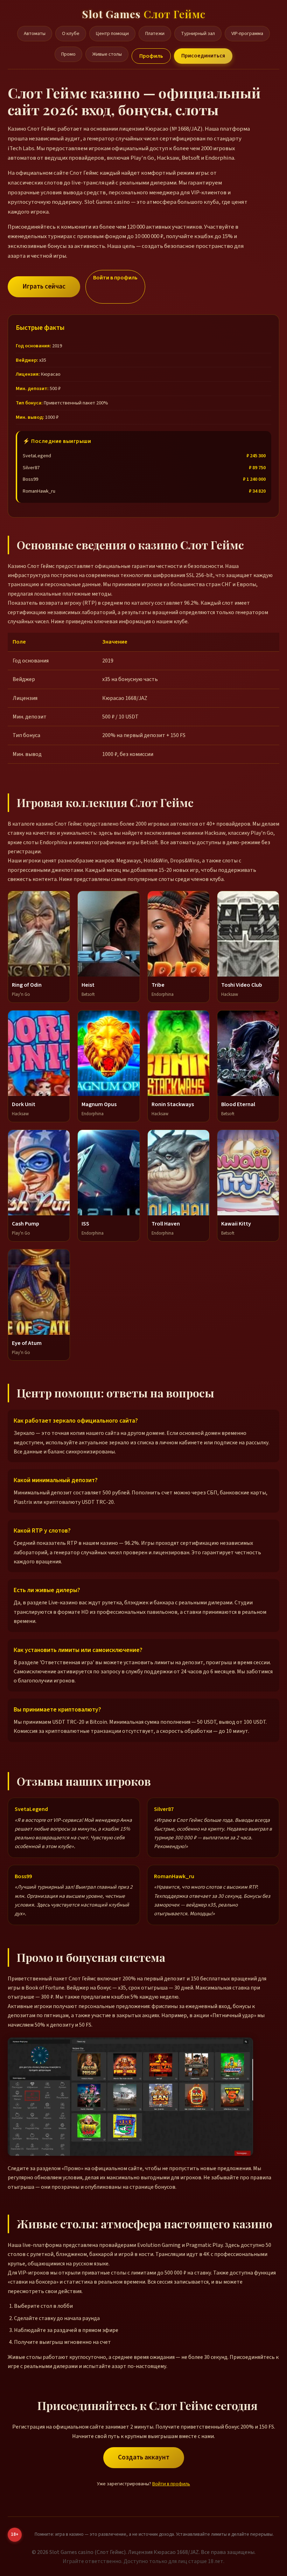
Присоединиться (203, 56)
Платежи (155, 33)
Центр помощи (112, 33)
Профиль (151, 56)
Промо (68, 54)
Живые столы (107, 54)
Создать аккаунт (144, 2457)
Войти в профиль (115, 278)
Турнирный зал (198, 33)
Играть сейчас (44, 286)
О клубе (71, 33)
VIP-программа (247, 33)
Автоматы (35, 33)
